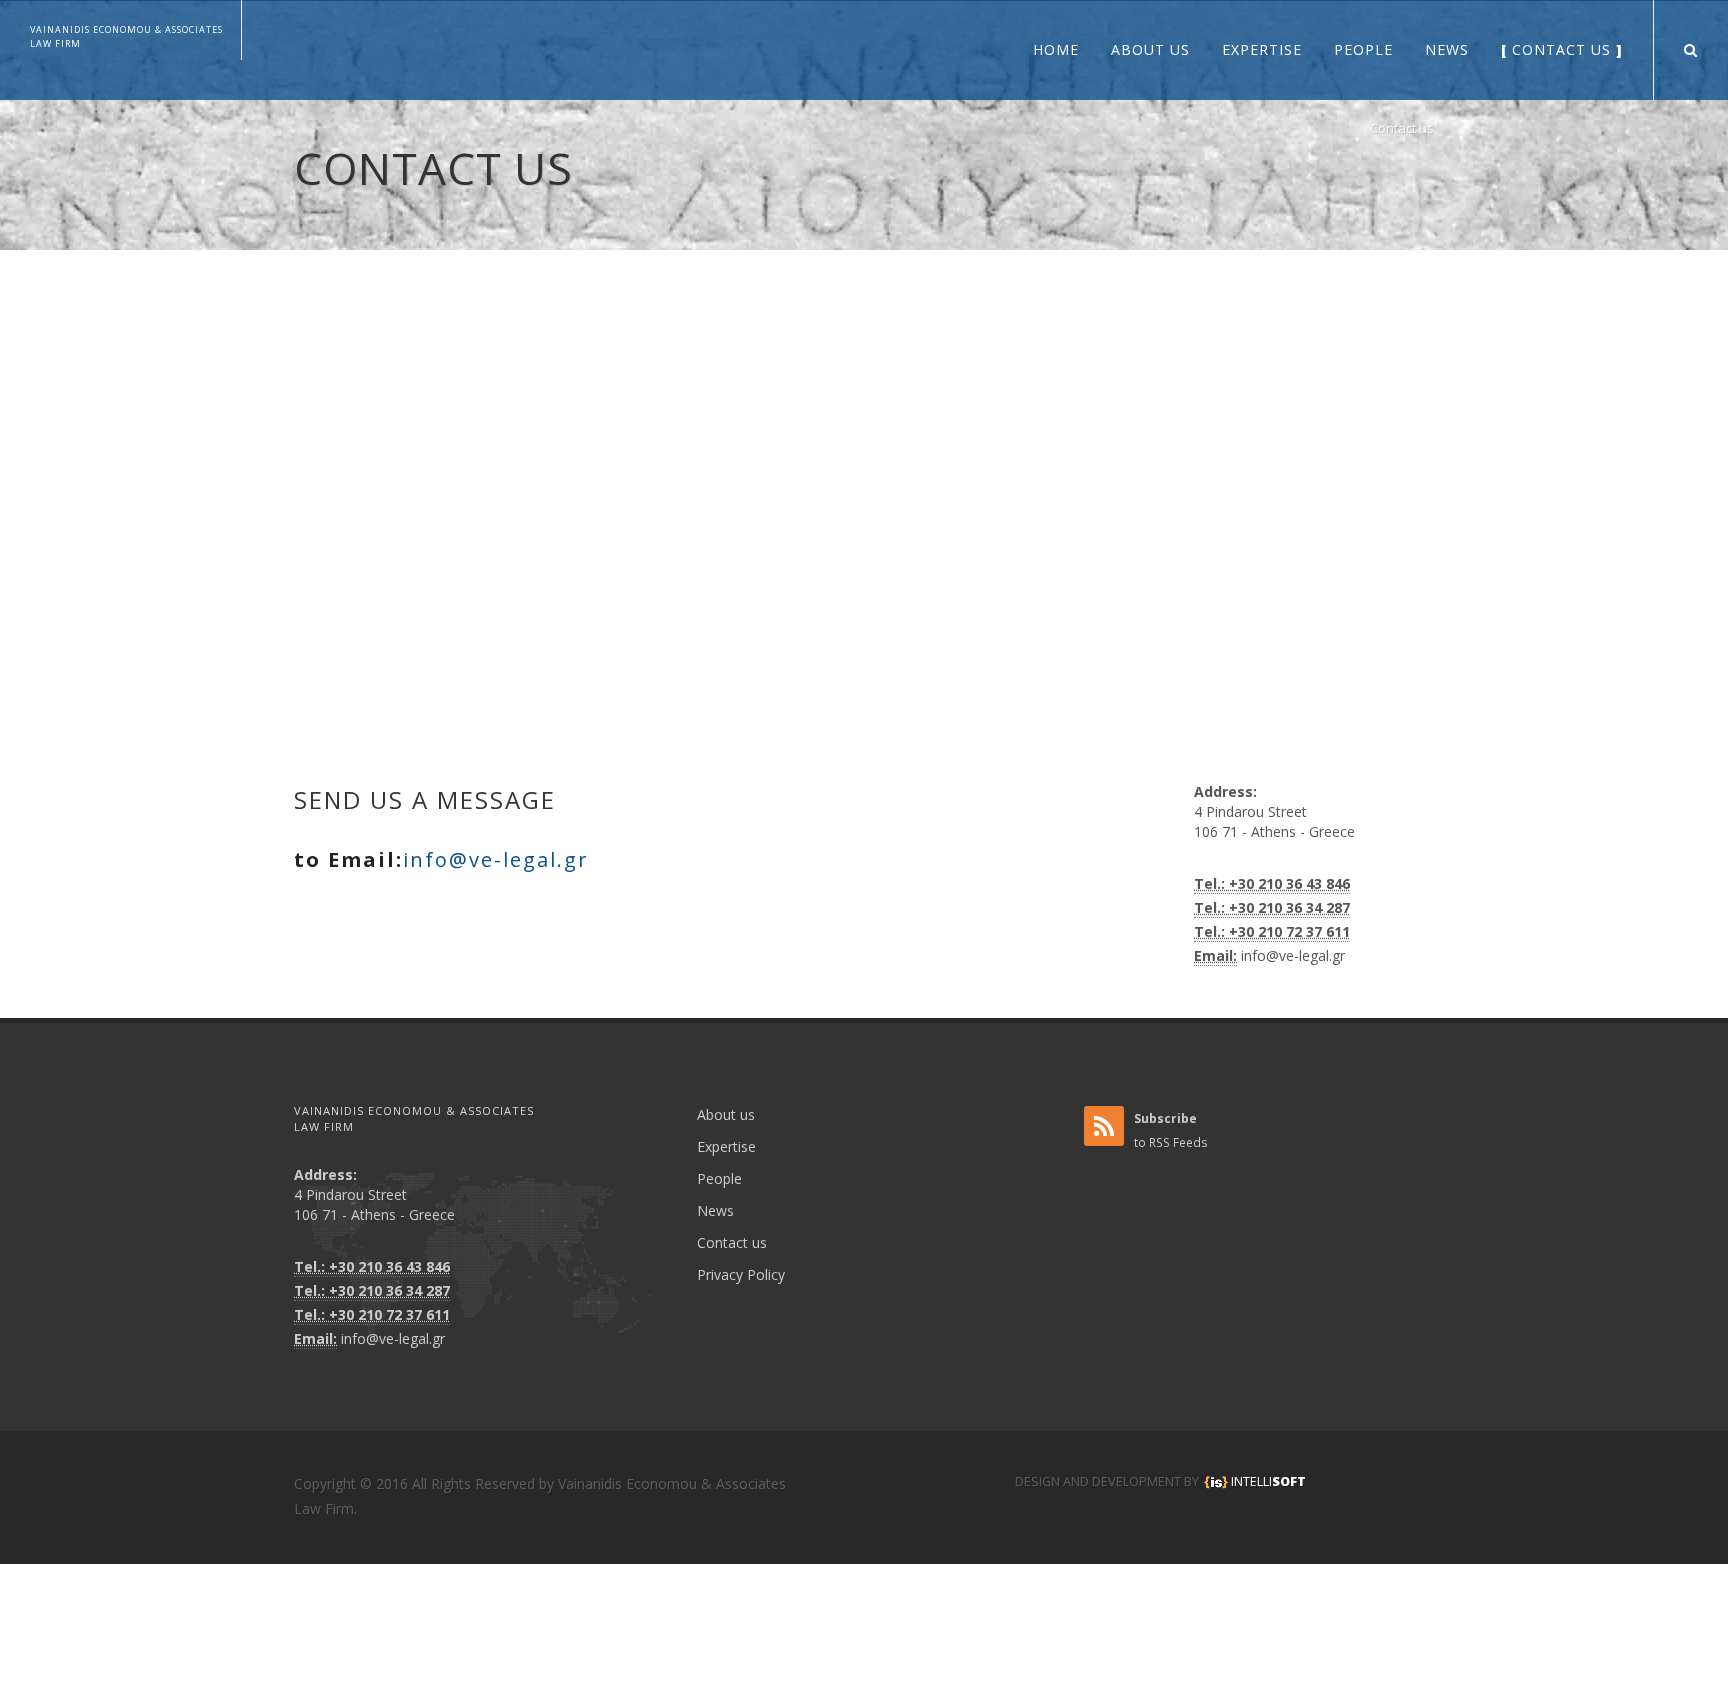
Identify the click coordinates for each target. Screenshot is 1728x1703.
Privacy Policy (741, 1274)
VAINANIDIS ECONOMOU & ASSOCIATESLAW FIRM (126, 36)
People (719, 1178)
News (715, 1210)
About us (726, 1114)
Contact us (1402, 128)
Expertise (726, 1146)
